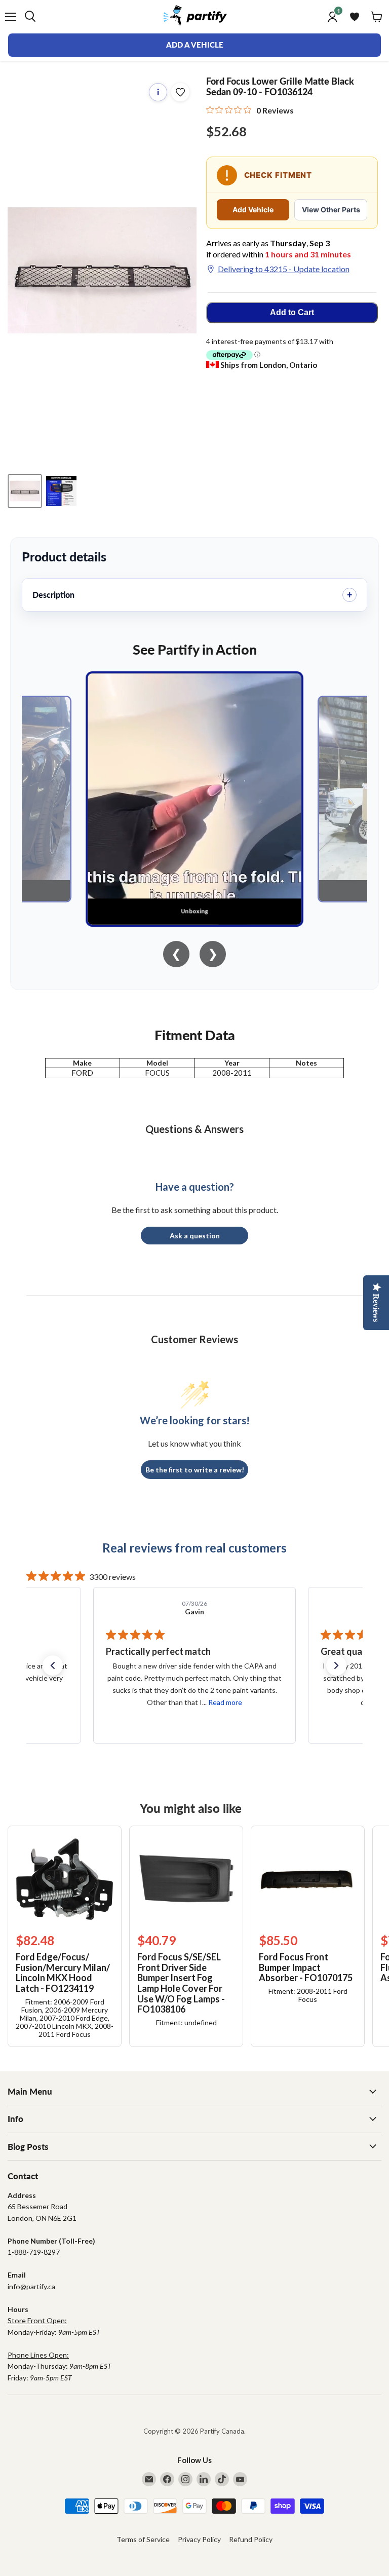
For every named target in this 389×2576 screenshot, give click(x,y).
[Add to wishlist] (180, 92)
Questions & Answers (194, 1129)
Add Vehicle (253, 210)
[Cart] (377, 17)
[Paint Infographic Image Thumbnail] (61, 491)
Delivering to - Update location (284, 269)
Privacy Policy (199, 2539)
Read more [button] (226, 1702)
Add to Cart (292, 312)
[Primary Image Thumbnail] (25, 491)
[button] (53, 1665)
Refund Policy (251, 2539)
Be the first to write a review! (195, 1470)
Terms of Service (143, 2539)
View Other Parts (331, 210)
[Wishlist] (355, 17)
